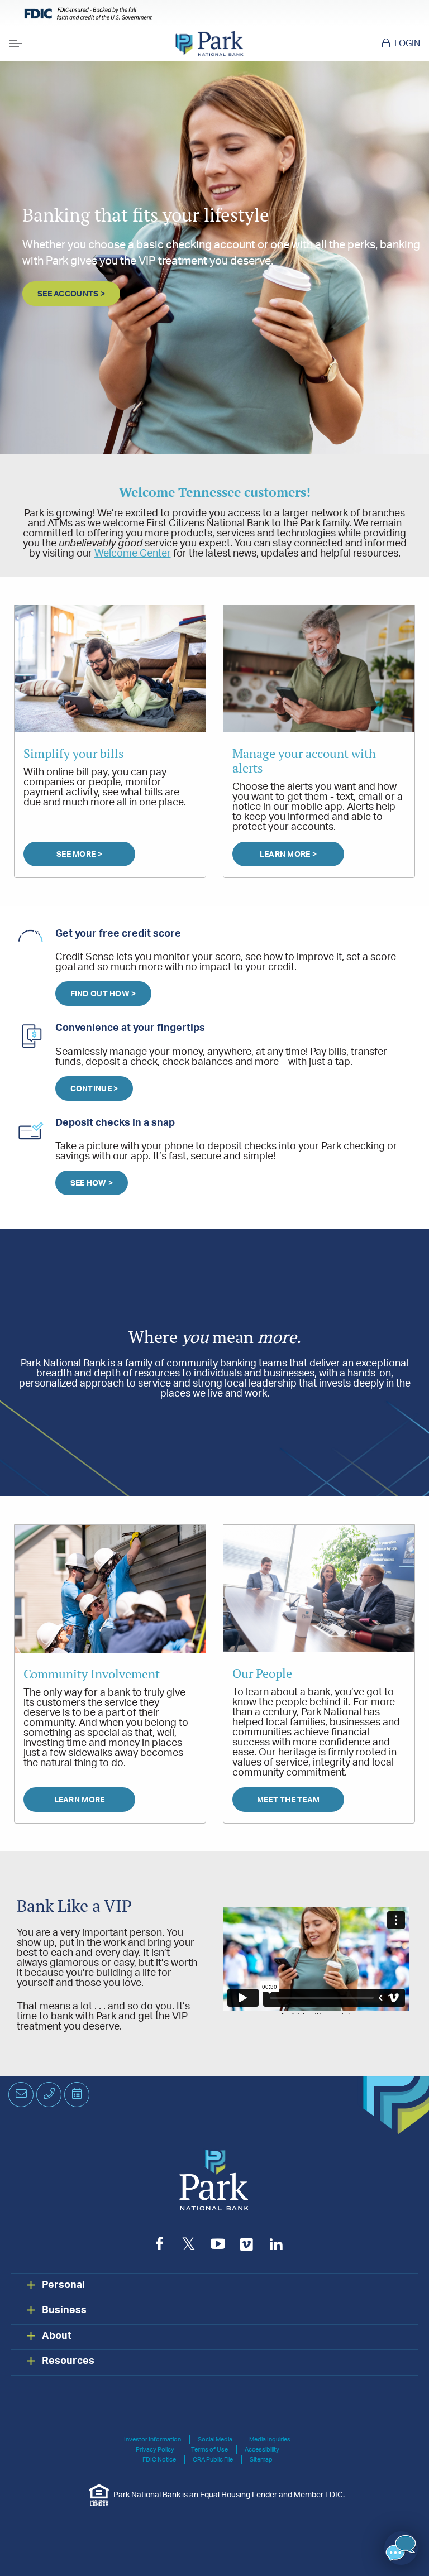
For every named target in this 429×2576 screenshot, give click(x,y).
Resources (68, 2361)
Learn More (80, 1800)
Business (64, 2310)
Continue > (94, 1089)
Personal (63, 2285)
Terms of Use (209, 2450)
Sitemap (261, 2460)
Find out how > (103, 994)
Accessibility (262, 2450)
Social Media (215, 2440)
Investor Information (152, 2440)
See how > (92, 1183)
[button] (401, 2548)
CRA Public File (213, 2460)
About (57, 2336)
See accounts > (71, 294)
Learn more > (288, 855)
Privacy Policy (155, 2450)
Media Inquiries (270, 2440)
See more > (79, 855)
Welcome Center (133, 554)
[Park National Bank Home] (209, 44)
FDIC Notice (159, 2460)
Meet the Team (289, 1800)
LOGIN (407, 44)
